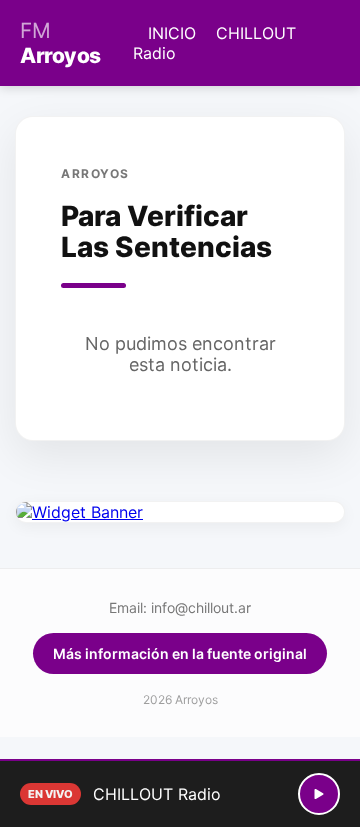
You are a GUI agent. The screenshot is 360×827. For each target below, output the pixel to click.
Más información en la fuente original (180, 653)
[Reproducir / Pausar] (319, 794)
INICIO (172, 33)
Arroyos (60, 43)
